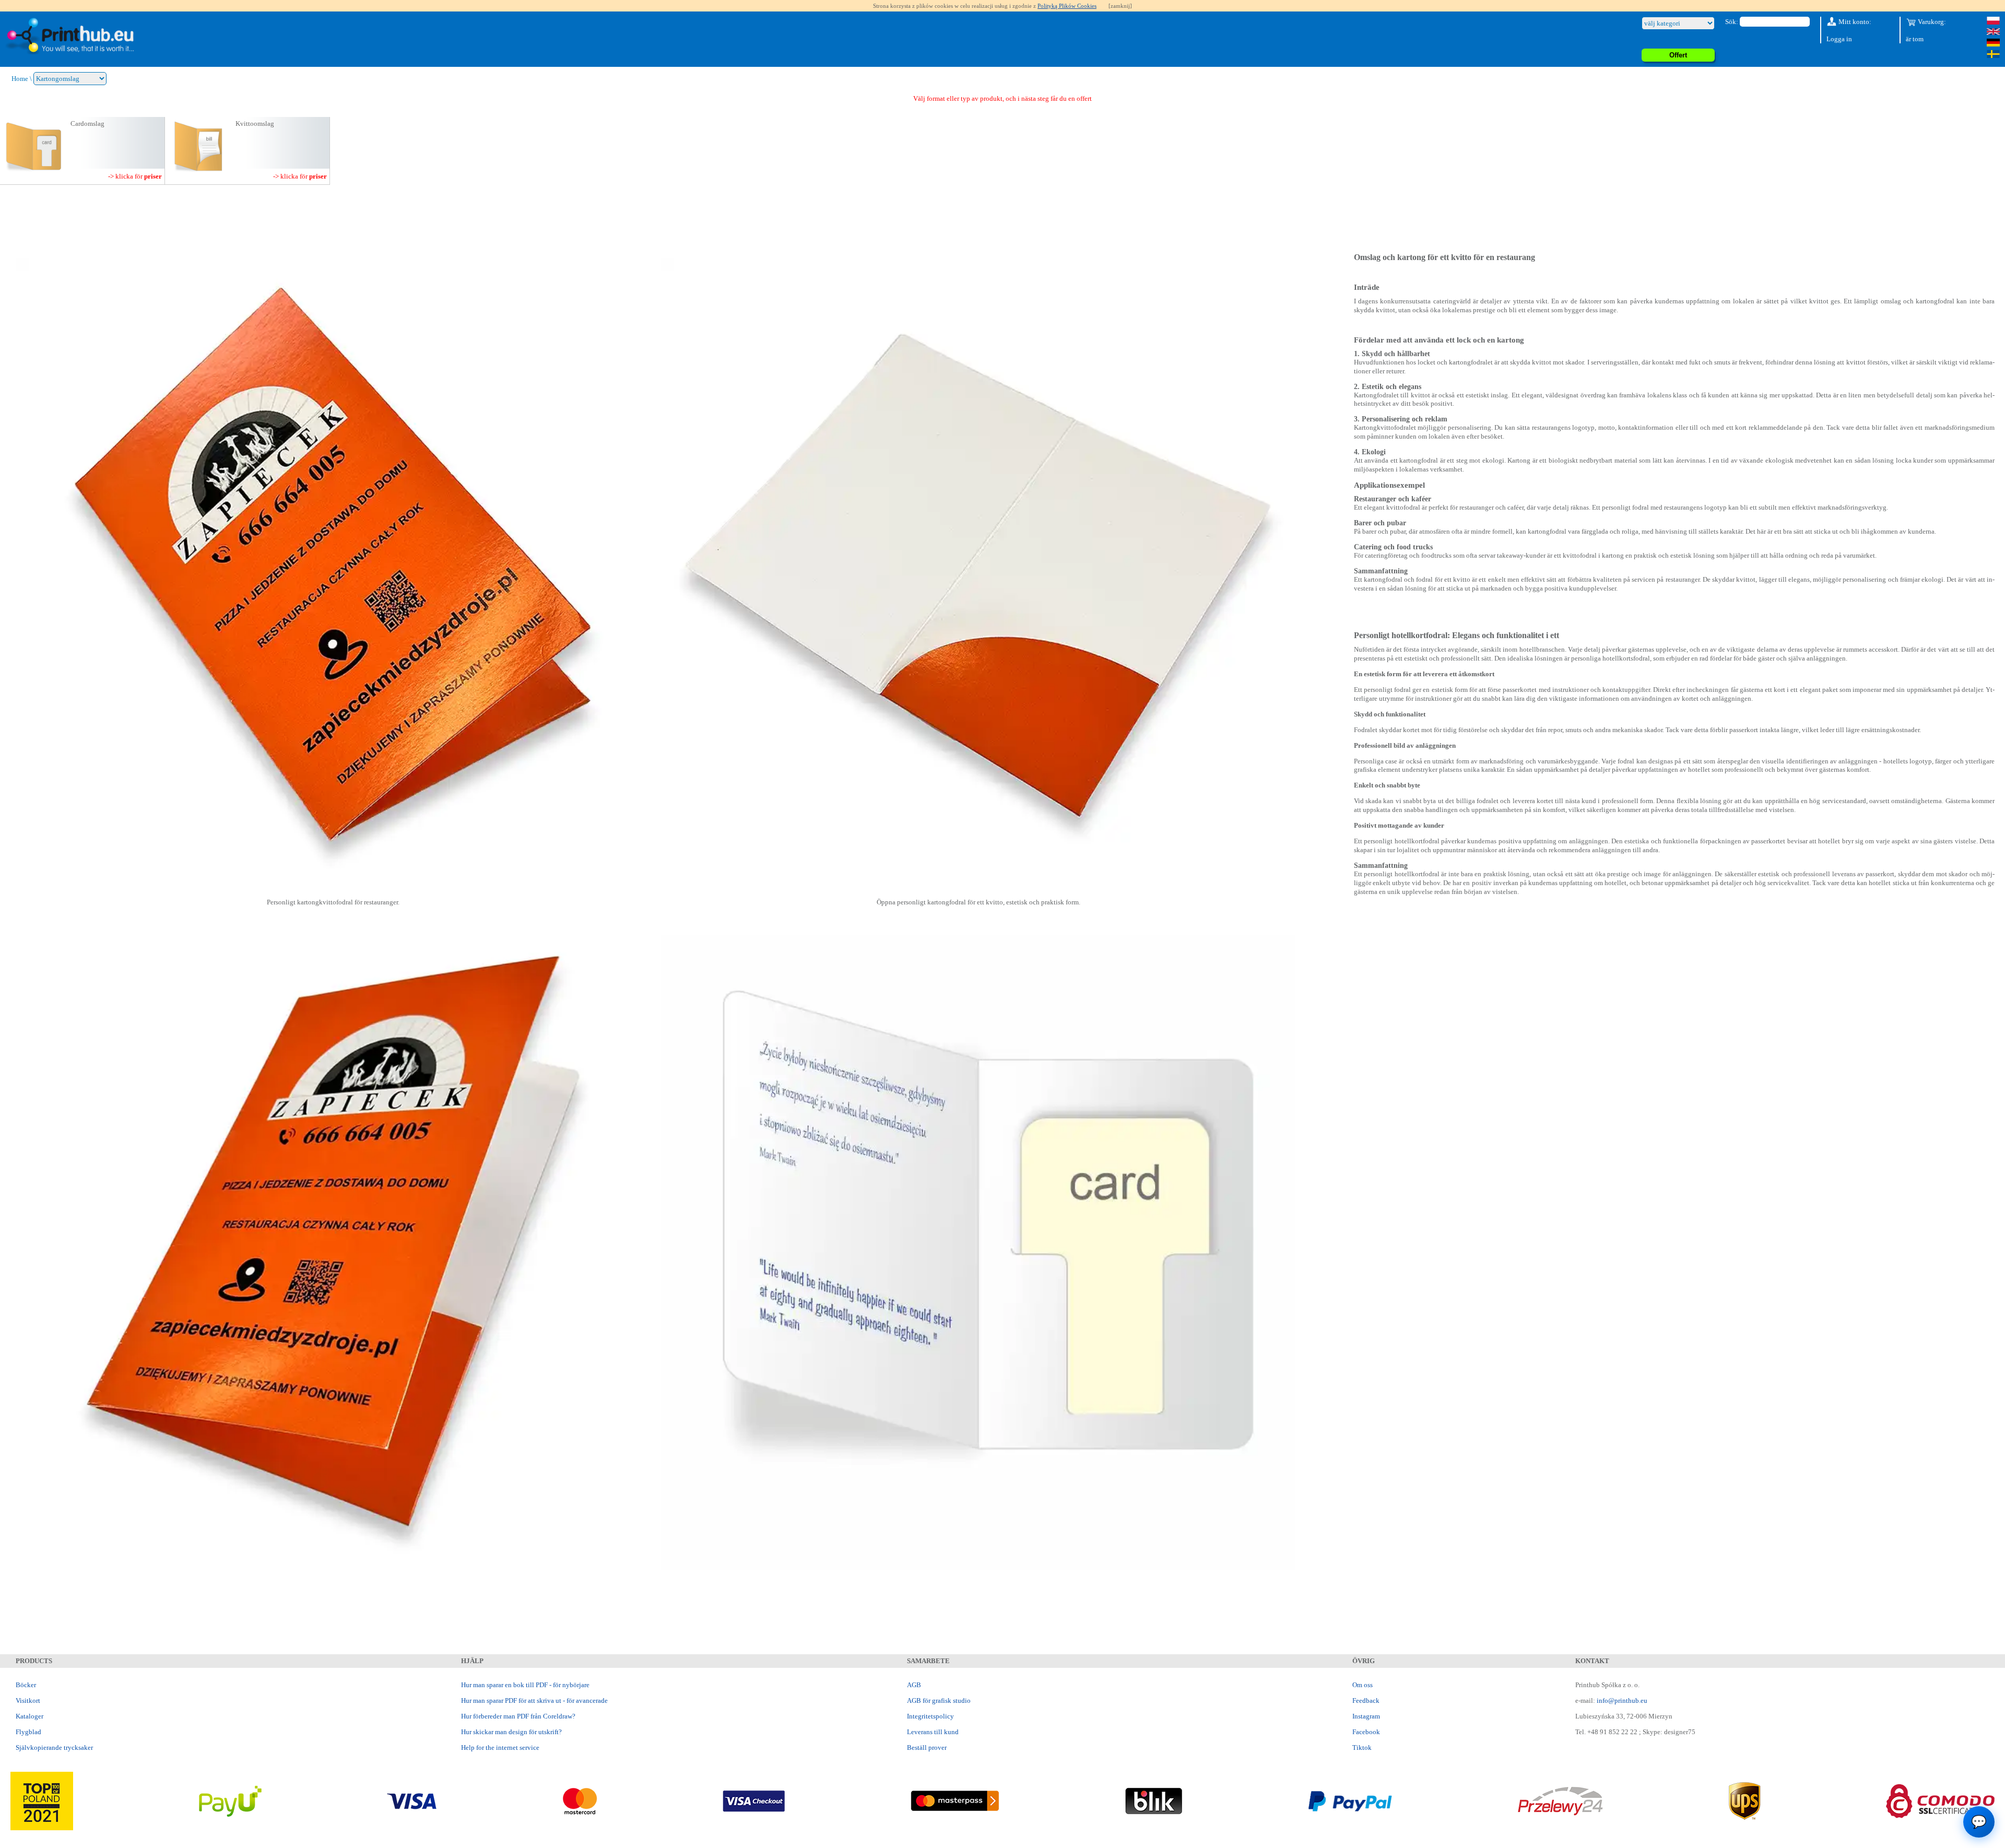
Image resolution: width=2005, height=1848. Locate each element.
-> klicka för (135, 176)
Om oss (1363, 1685)
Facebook (1366, 1732)
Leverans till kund (933, 1732)
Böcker (26, 1685)
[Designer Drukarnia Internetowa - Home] (69, 36)
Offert (1678, 55)
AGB (914, 1685)
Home (20, 79)
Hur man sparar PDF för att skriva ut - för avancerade (534, 1700)
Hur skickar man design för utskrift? (511, 1732)
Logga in (1839, 39)
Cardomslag (87, 123)
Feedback (1366, 1700)
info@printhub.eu (1622, 1700)
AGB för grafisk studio (939, 1700)
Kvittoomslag (255, 123)
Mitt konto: (1854, 22)
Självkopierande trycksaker (54, 1747)
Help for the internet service (500, 1747)
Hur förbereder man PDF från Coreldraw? (518, 1716)
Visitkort (28, 1700)
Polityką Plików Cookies (1067, 6)
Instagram (1366, 1716)
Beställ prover (927, 1747)
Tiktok (1362, 1747)
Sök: (1732, 22)
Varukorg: (1931, 22)
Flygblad (28, 1732)
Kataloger (30, 1716)
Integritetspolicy (930, 1716)
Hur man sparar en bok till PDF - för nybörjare (525, 1685)
